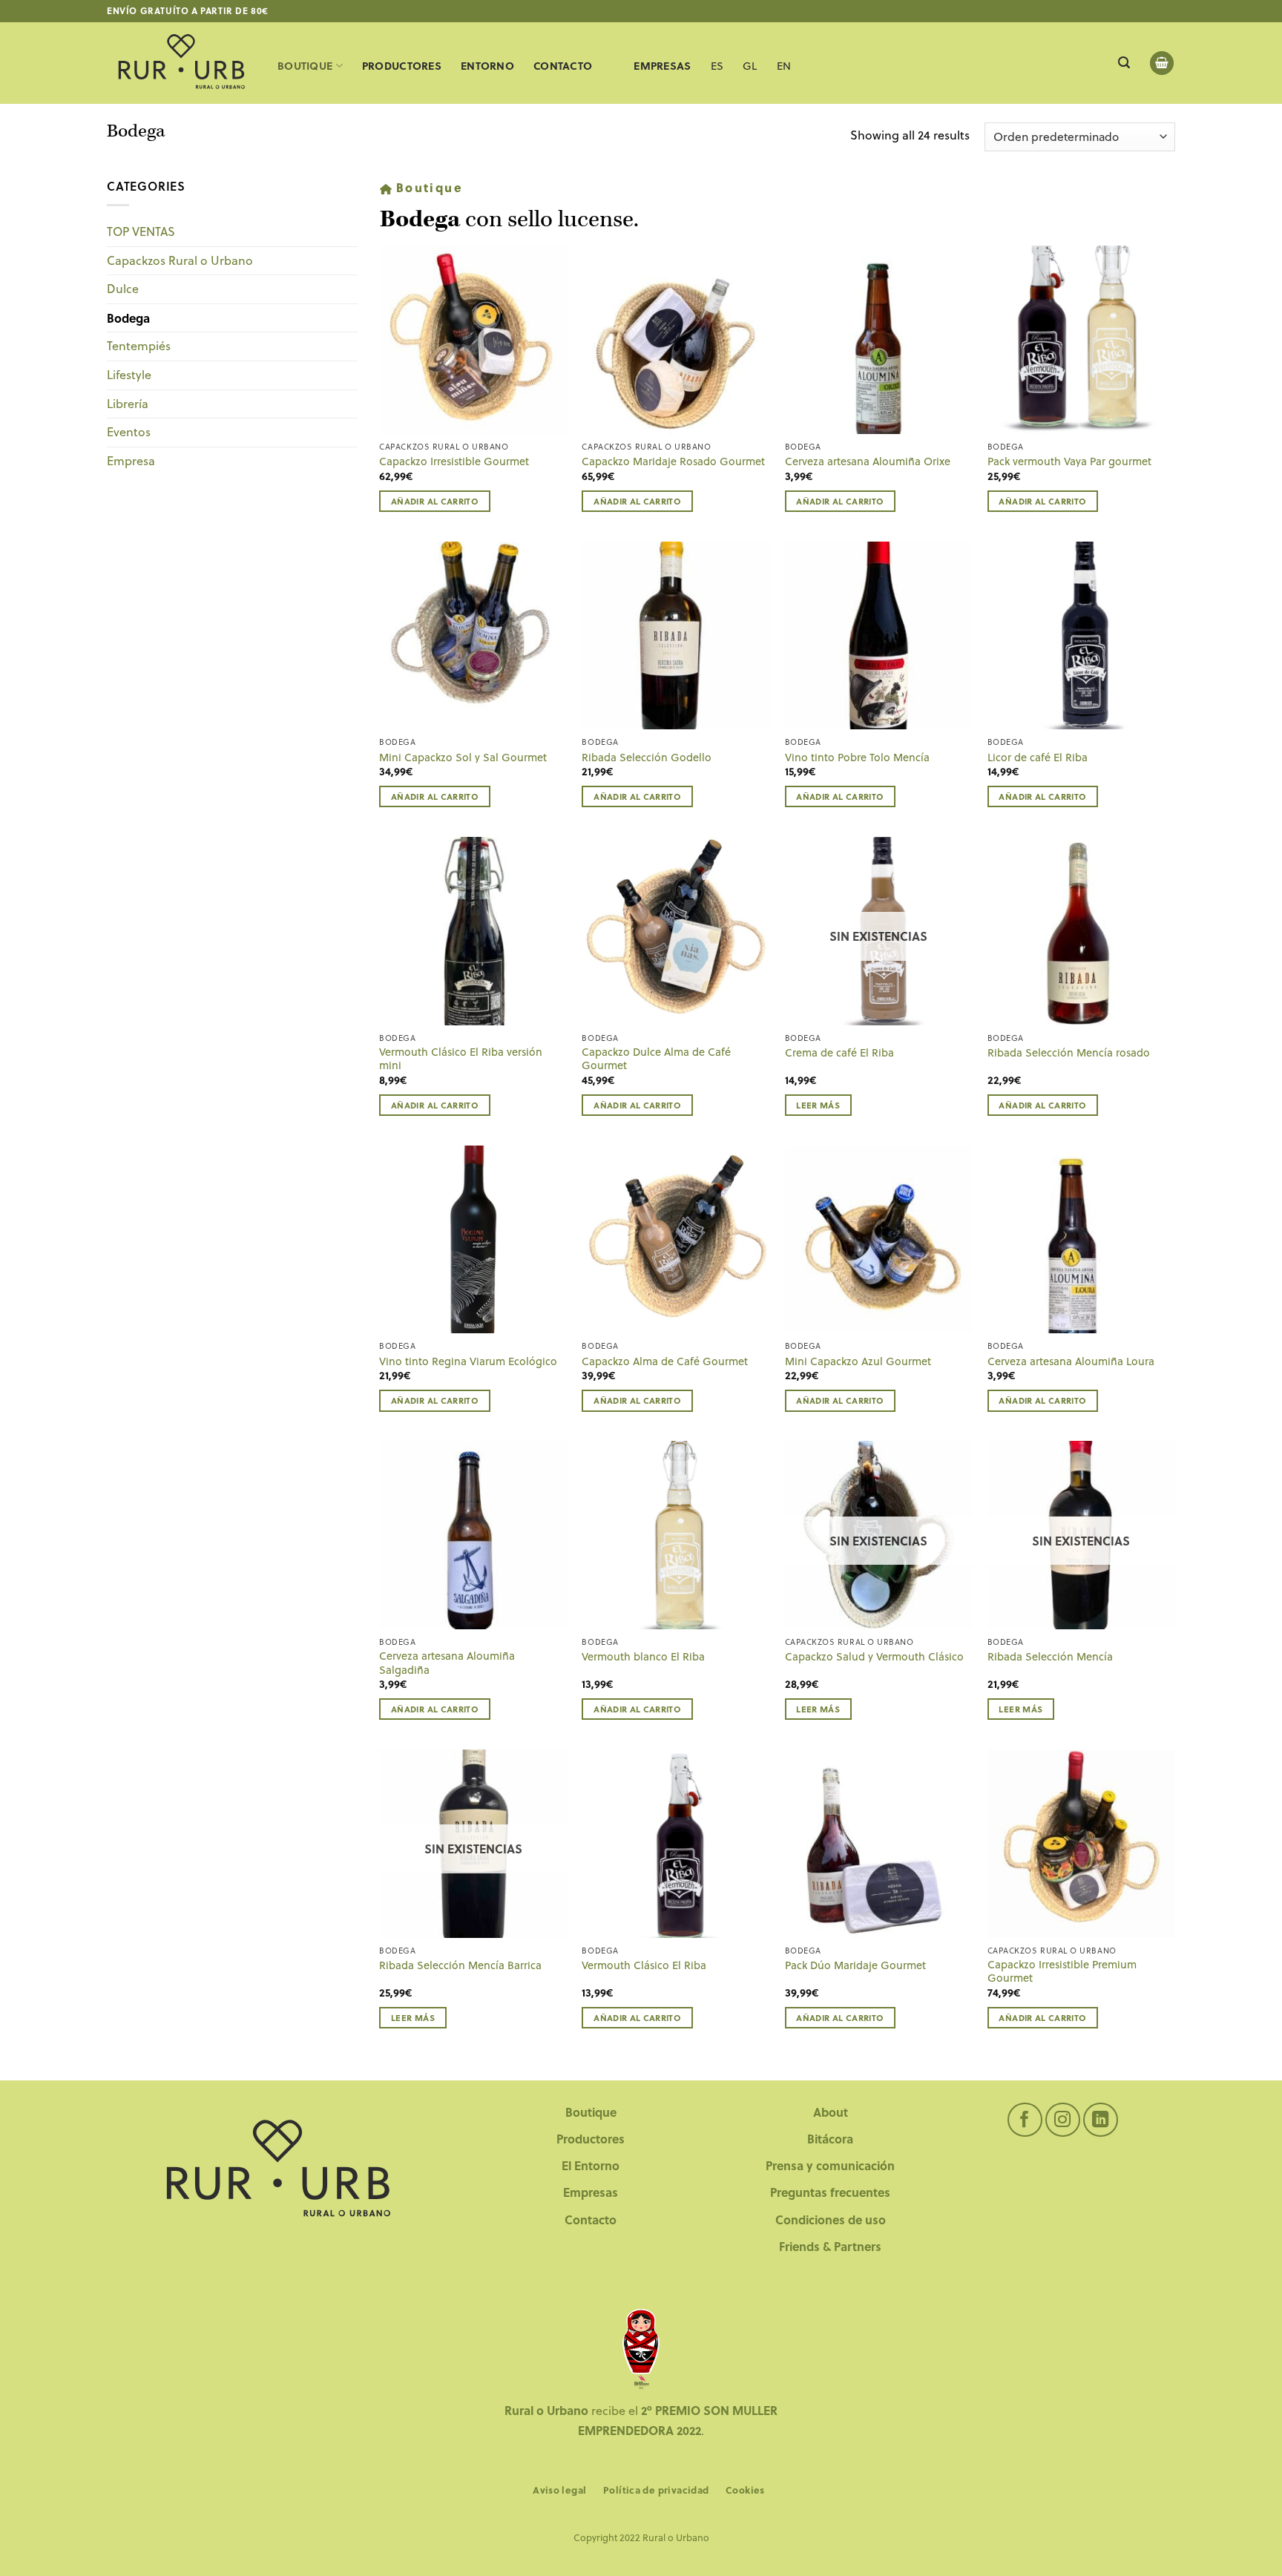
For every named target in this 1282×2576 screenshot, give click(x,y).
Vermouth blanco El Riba (643, 1657)
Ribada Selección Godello (647, 758)
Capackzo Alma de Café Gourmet (665, 1362)
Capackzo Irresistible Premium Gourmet (1062, 1972)
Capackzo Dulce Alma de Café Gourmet (656, 1059)
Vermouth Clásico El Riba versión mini (461, 1059)
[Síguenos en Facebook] (1025, 2120)
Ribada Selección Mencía (1050, 1657)
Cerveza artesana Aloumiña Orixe (868, 462)
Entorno (487, 66)
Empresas (591, 2192)
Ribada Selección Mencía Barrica (460, 1966)
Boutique (305, 66)
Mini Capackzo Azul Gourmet (858, 1362)
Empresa (131, 461)
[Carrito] (1162, 63)
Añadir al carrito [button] (435, 501)
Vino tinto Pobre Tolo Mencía (857, 758)
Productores (402, 66)
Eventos (129, 432)
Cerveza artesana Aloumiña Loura (1071, 1362)
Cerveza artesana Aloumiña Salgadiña (447, 1663)
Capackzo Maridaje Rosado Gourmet (673, 462)
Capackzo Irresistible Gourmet (454, 462)
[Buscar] (1124, 63)
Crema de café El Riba (839, 1053)
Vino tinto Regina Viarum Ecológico (468, 1362)
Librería (128, 404)
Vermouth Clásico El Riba (644, 1966)
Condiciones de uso (831, 2219)
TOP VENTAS (141, 231)
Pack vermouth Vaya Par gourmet (1069, 462)
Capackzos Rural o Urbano (180, 260)
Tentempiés (139, 346)
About (831, 2112)
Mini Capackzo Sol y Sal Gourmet (463, 758)
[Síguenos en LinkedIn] (1101, 2120)
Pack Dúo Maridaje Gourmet (855, 1966)
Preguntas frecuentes (830, 2192)
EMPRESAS (662, 66)
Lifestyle (129, 375)
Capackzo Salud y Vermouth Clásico (874, 1657)
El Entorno (591, 2165)
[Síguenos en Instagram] (1063, 2120)
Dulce (123, 289)
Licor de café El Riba (1038, 758)
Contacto (563, 66)
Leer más (818, 1105)
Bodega (128, 318)
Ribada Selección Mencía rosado (1069, 1053)
